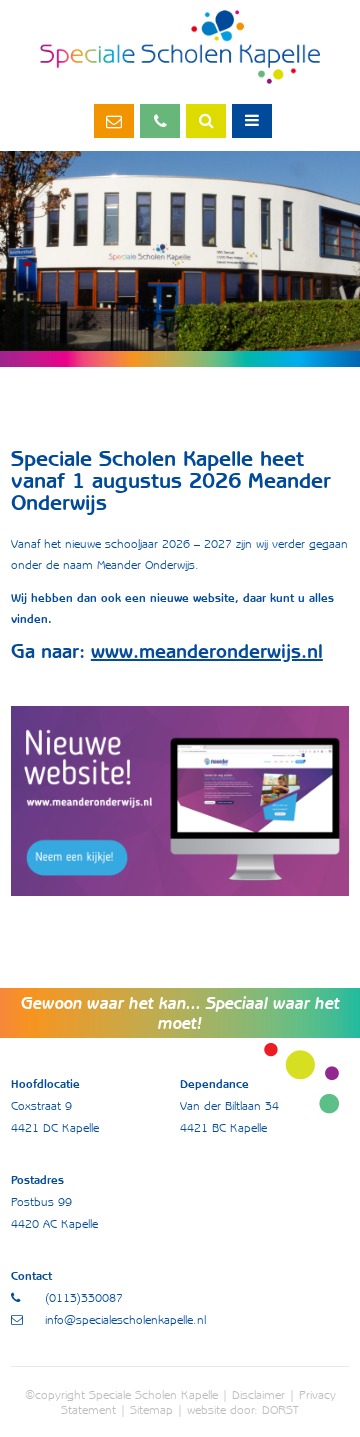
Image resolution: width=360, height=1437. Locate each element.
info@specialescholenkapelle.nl (114, 121)
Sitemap (151, 1409)
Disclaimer (258, 1394)
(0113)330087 (160, 121)
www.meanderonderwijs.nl (207, 651)
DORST (280, 1409)
